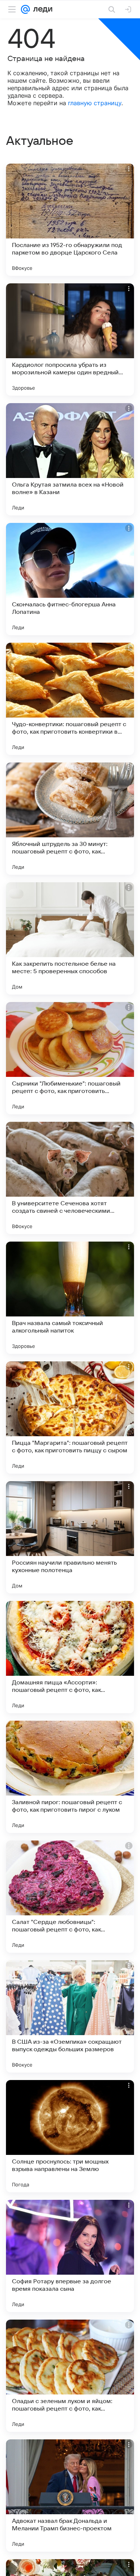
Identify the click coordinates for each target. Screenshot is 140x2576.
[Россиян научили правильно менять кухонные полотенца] (70, 1537)
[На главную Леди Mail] (41, 9)
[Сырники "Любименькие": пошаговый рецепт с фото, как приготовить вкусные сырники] (70, 1058)
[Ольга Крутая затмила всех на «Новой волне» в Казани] (70, 459)
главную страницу (95, 103)
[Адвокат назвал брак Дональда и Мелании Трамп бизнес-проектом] (70, 2496)
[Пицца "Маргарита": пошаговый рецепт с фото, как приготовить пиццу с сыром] (70, 1418)
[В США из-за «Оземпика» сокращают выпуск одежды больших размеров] (70, 2016)
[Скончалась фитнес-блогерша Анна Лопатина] (70, 579)
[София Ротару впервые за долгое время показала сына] (70, 2256)
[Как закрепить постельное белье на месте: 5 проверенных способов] (70, 938)
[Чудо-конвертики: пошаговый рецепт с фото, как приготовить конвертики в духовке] (70, 699)
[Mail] (25, 9)
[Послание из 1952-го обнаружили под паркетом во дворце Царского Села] (70, 220)
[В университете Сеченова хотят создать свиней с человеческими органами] (70, 1178)
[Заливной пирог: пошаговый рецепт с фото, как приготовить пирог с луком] (70, 1777)
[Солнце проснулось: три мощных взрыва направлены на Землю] (70, 2136)
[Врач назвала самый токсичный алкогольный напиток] (70, 1298)
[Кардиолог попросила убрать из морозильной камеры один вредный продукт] (70, 339)
